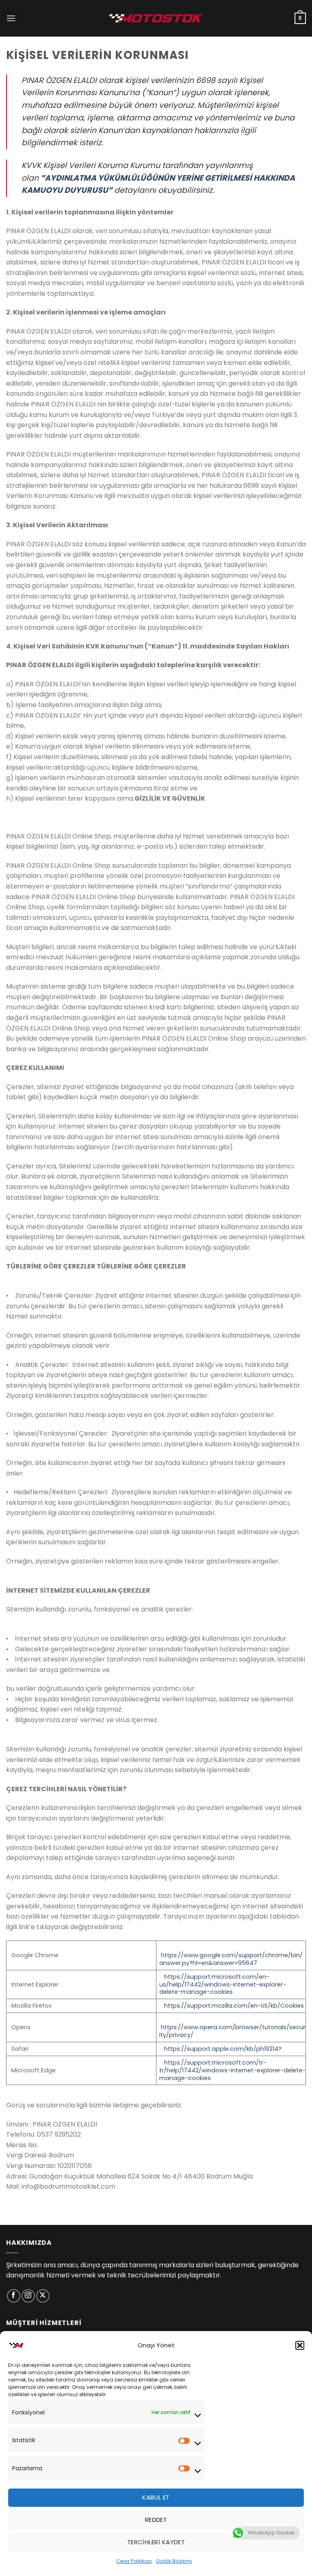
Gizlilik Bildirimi (174, 2561)
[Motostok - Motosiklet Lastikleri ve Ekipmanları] (156, 18)
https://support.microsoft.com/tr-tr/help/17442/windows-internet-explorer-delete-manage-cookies (232, 2070)
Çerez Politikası (134, 2561)
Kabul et (156, 2497)
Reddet (156, 2520)
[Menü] (11, 18)
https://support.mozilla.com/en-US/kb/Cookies (234, 2006)
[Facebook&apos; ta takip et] (14, 2296)
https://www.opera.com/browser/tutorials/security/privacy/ (232, 2031)
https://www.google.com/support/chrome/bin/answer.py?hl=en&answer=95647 (231, 1959)
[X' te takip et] (43, 2296)
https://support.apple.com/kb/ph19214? (223, 2049)
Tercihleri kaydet (156, 2542)
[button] (300, 2345)
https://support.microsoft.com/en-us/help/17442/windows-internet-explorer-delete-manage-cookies (223, 1984)
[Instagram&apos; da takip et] (28, 2296)
